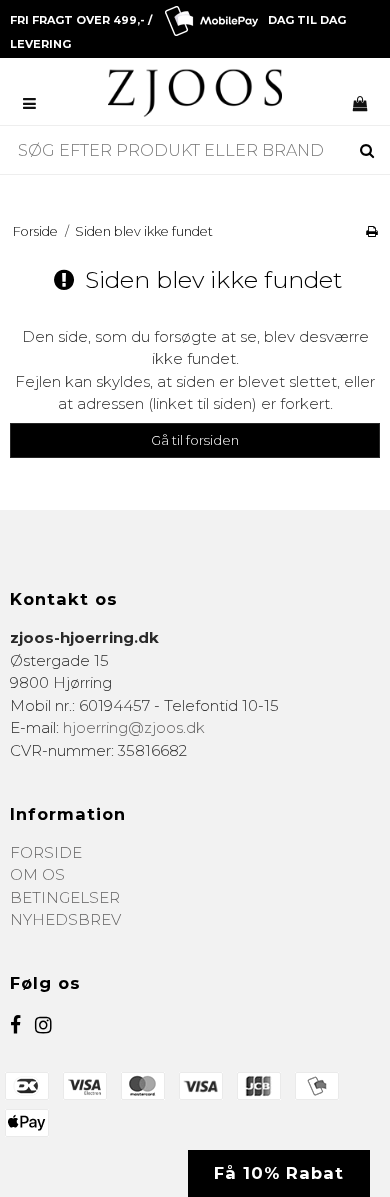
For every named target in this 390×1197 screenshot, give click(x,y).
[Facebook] (15, 1025)
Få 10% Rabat (279, 1173)
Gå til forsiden (195, 440)
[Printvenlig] (372, 231)
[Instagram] (43, 1025)
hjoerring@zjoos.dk (134, 727)
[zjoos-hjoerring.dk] (195, 92)
